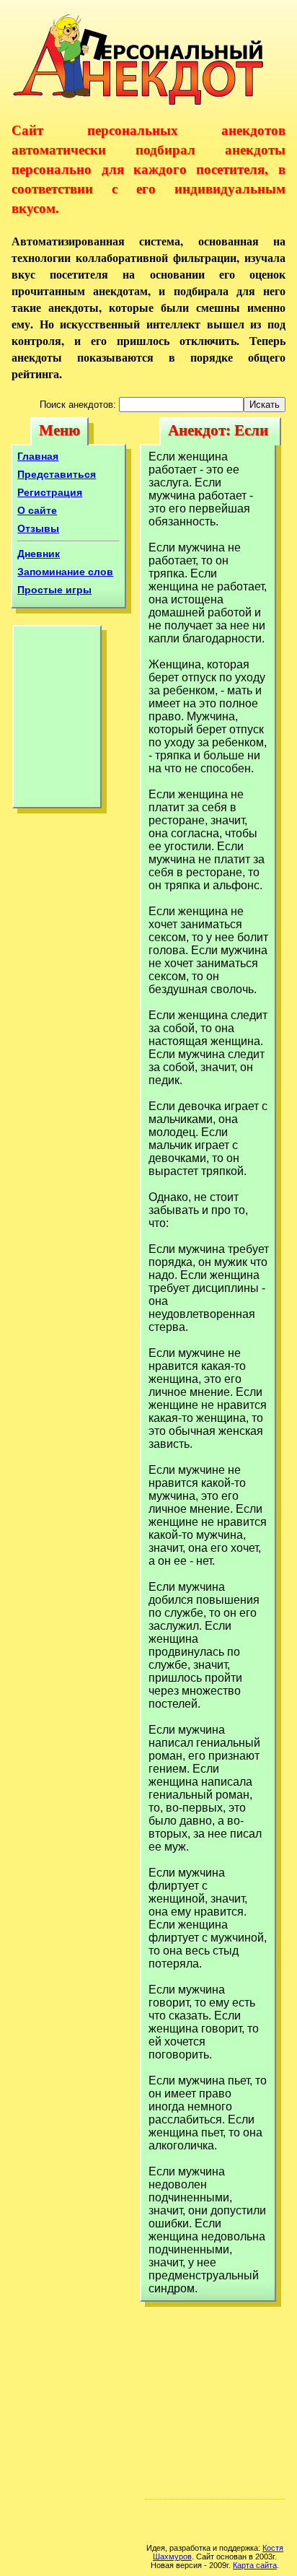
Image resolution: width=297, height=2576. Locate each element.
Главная (38, 456)
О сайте (37, 510)
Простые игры (54, 590)
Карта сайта (255, 2565)
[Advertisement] (57, 720)
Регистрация (50, 492)
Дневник (39, 554)
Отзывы (38, 528)
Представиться (57, 474)
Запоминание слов (65, 572)
